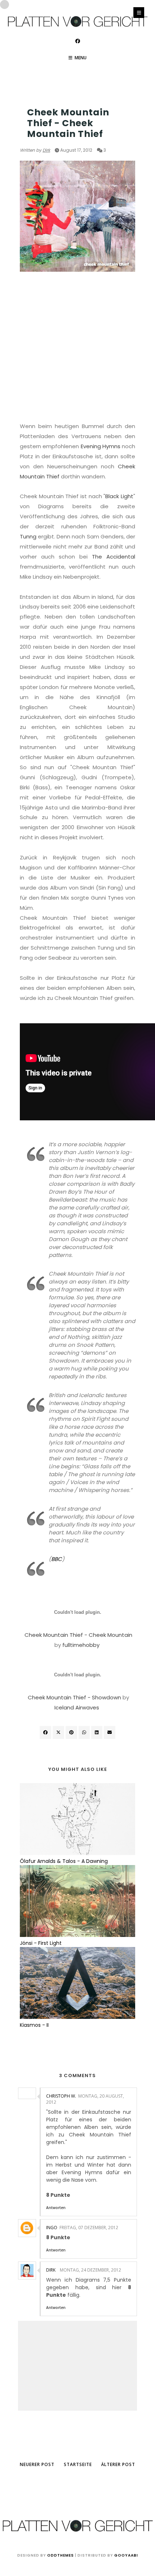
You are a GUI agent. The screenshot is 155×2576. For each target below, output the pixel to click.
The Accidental (114, 557)
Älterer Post (118, 2464)
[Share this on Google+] (71, 1732)
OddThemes (61, 2555)
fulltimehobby (81, 1645)
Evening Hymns (101, 446)
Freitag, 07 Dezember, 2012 (89, 2228)
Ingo (52, 2228)
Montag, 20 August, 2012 (85, 2099)
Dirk (46, 150)
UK (23, 98)
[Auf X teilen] (58, 1732)
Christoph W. (61, 2096)
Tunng (28, 536)
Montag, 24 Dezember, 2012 (90, 2270)
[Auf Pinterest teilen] (110, 1732)
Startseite (78, 2464)
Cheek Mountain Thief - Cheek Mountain (78, 1635)
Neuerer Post (37, 2464)
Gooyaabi (126, 2555)
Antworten (56, 2208)
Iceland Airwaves (77, 1707)
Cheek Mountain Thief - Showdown (74, 1697)
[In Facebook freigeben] (45, 1732)
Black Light (119, 496)
